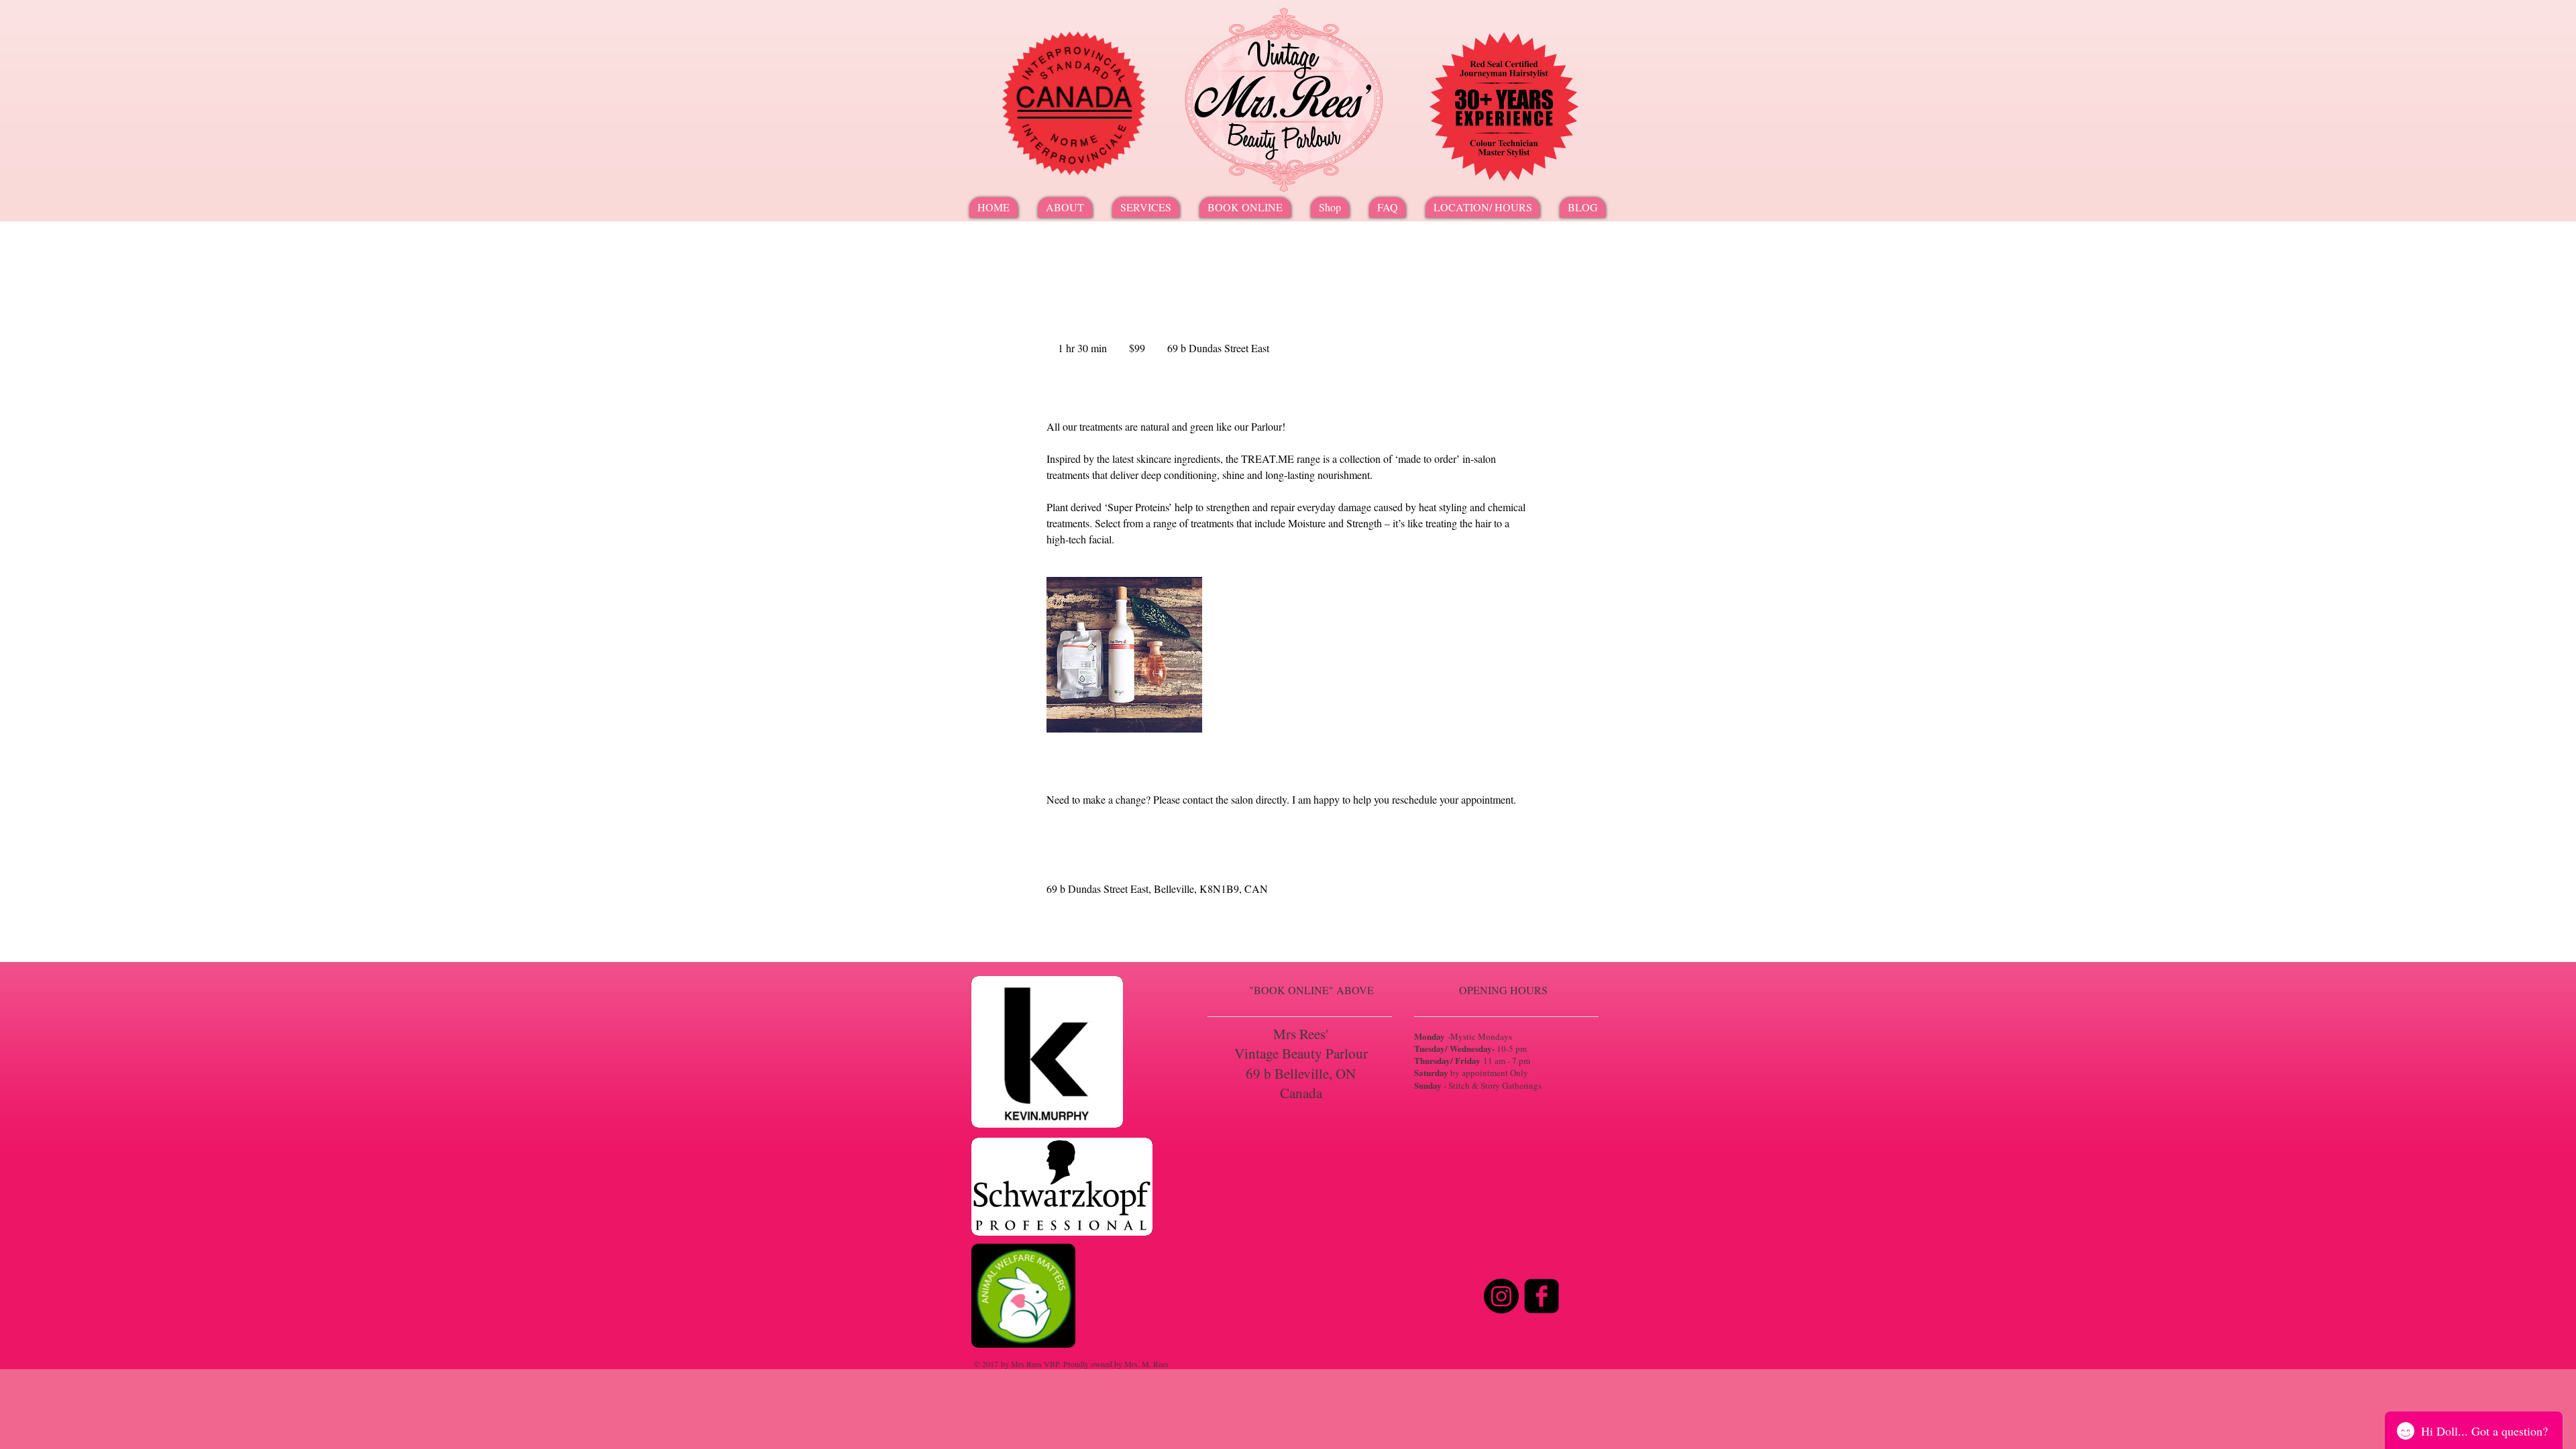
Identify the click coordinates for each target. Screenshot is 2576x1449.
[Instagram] (1501, 1296)
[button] (1146, 207)
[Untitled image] (1124, 655)
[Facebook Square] (1542, 1296)
